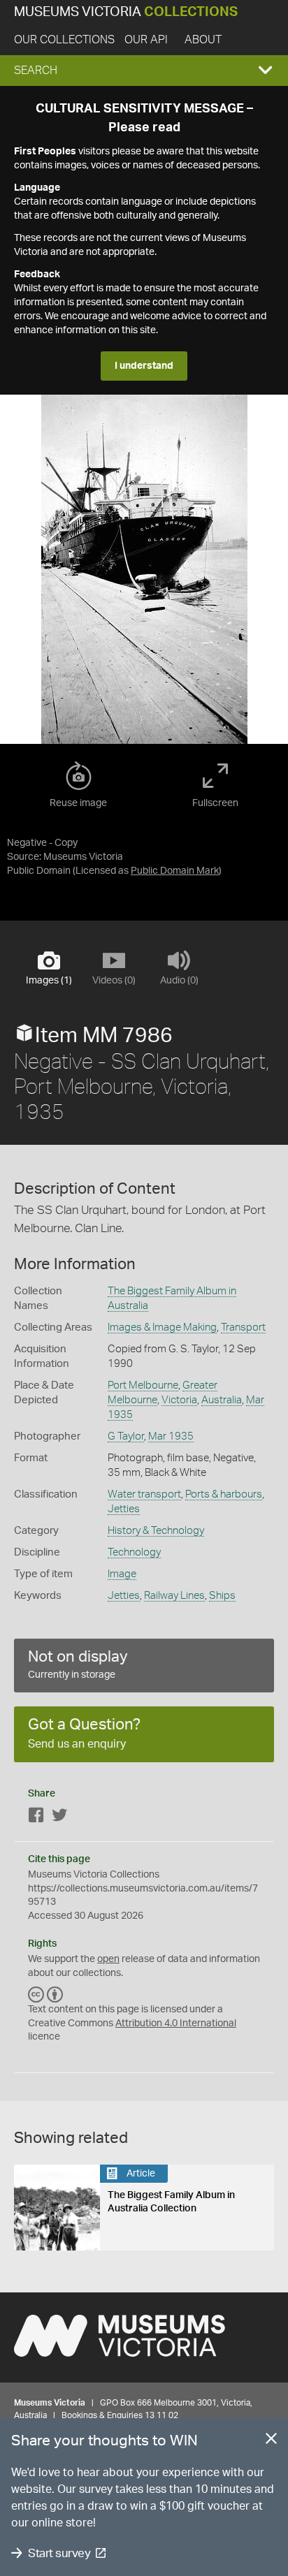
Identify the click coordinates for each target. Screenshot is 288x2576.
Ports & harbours (224, 1494)
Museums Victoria (126, 12)
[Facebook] (36, 1818)
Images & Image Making (162, 1327)
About (203, 40)
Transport (243, 1327)
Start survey (59, 2553)
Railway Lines (174, 1596)
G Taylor (126, 1436)
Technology (134, 1552)
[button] (144, 71)
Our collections (64, 40)
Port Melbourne (143, 1385)
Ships (222, 1596)
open (108, 1959)
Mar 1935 (171, 1436)
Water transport (144, 1494)
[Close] (271, 2441)
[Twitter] (59, 1818)
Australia (222, 1400)
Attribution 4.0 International (176, 2024)
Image (122, 1574)
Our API (146, 40)
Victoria (179, 1400)
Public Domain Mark (175, 871)
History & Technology (156, 1531)
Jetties (124, 1509)
